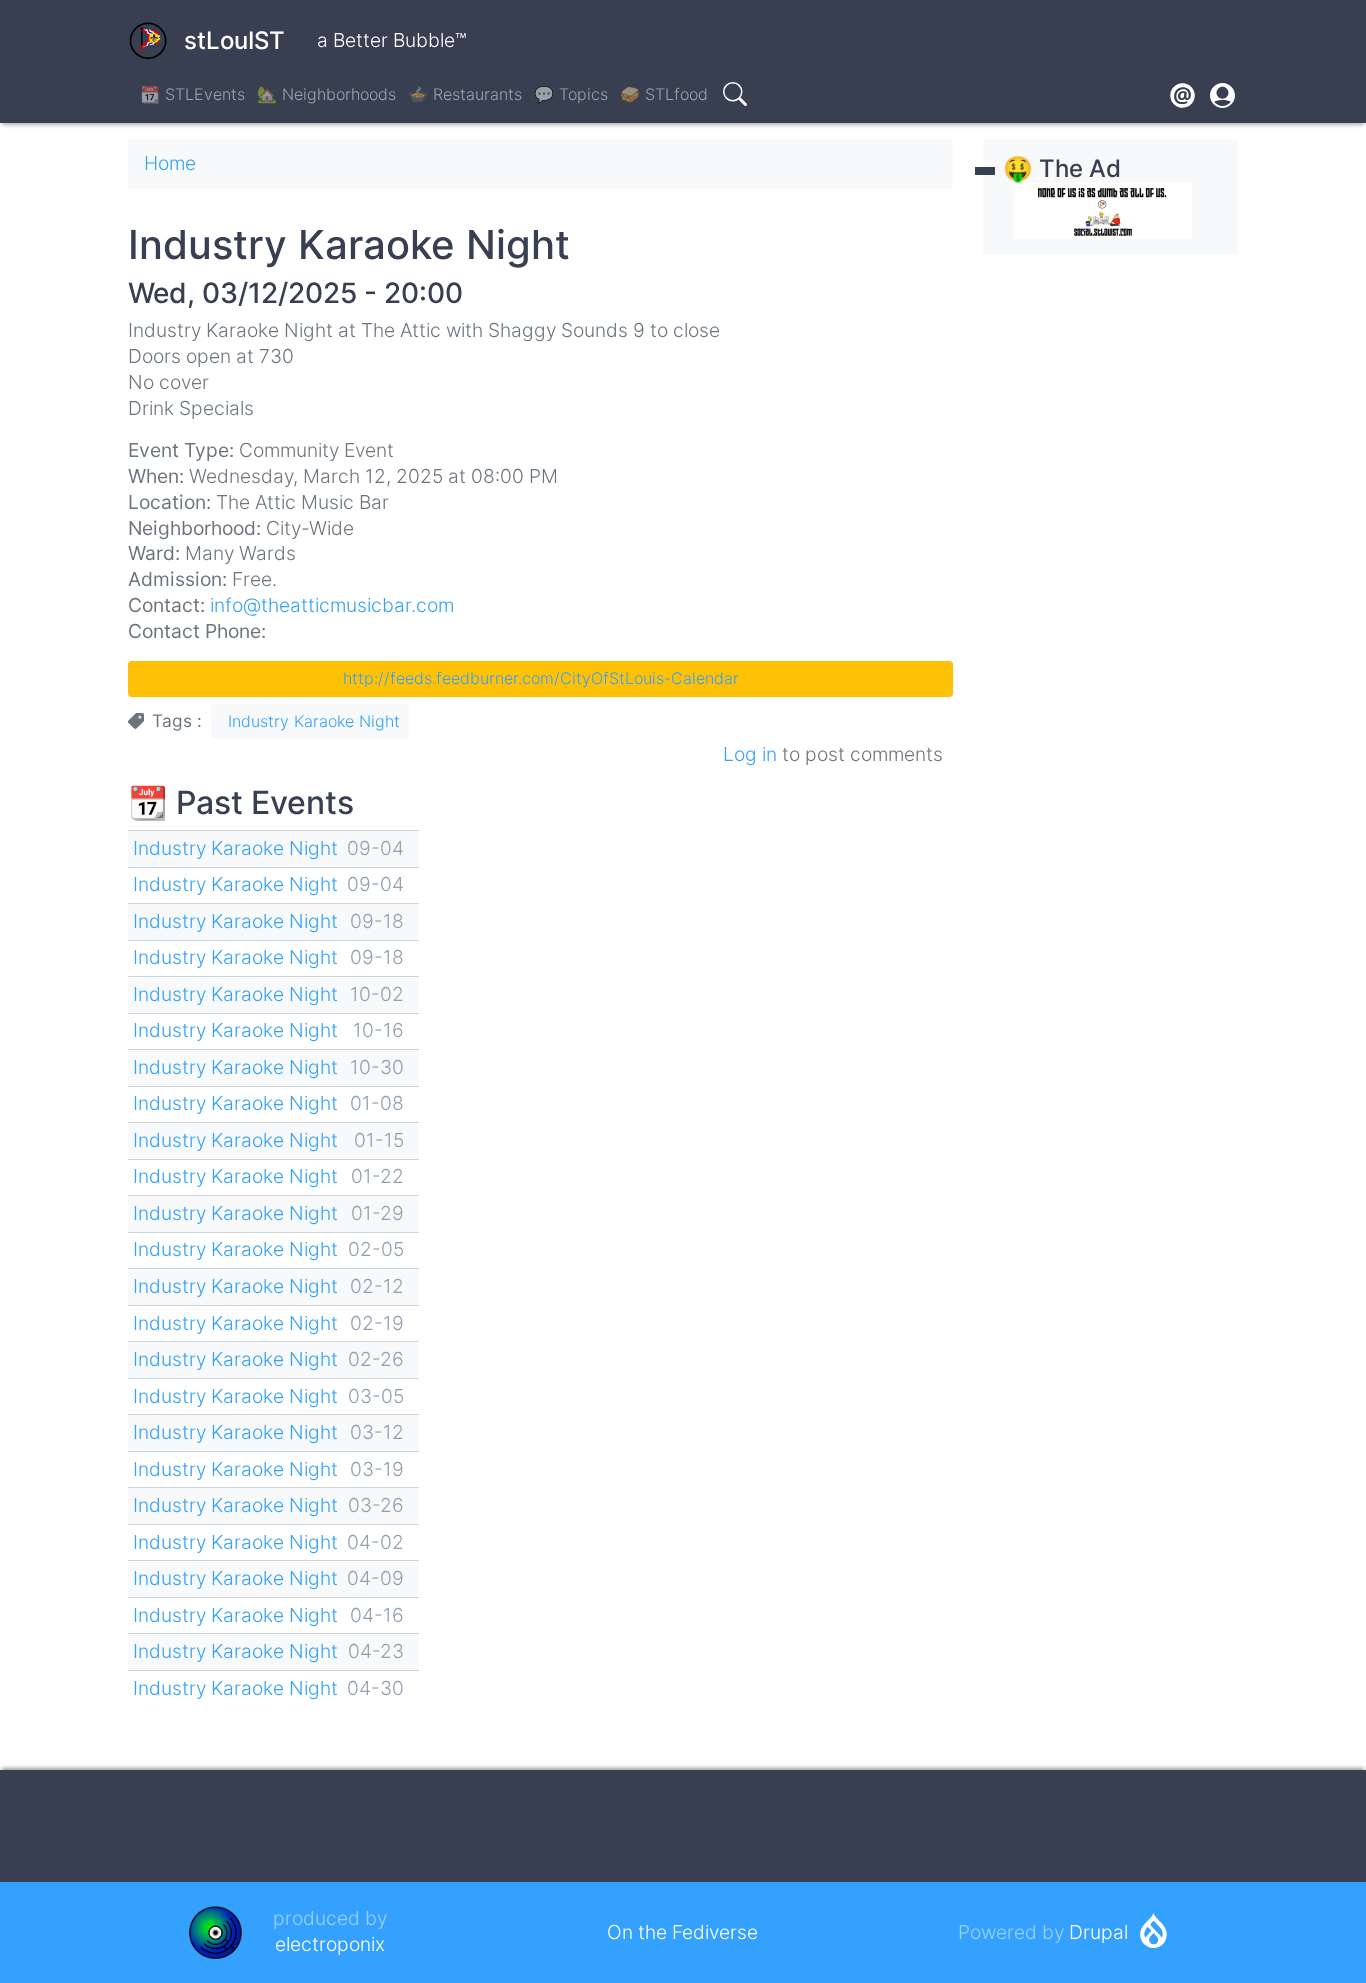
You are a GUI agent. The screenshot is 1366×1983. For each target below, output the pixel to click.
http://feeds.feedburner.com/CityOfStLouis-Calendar (541, 678)
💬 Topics (571, 94)
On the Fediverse (682, 1932)
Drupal (1098, 1932)
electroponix (330, 1944)
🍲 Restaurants (465, 94)
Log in (750, 754)
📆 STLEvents (192, 94)
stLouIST (234, 40)
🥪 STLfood (664, 94)
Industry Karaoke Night (314, 721)
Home (170, 163)
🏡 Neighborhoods (326, 94)
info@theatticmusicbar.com (332, 605)
